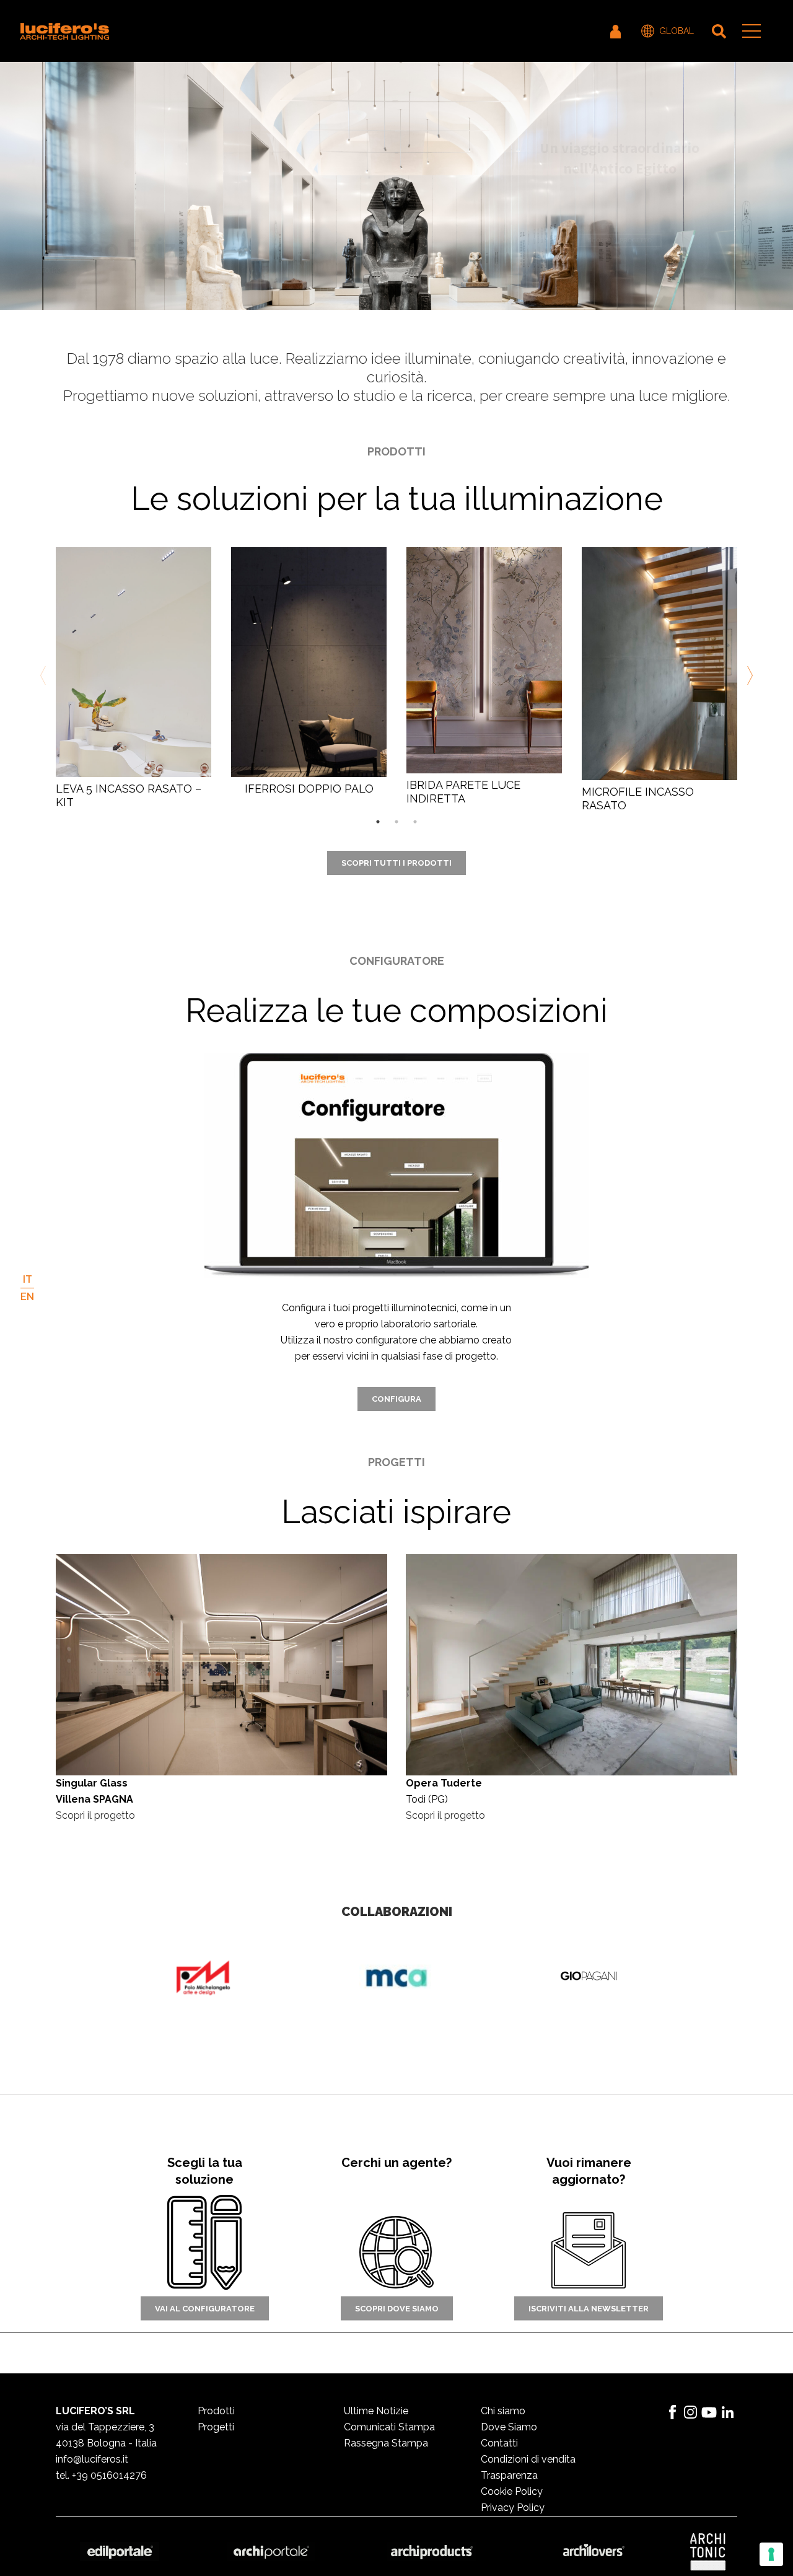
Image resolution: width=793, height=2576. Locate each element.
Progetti (216, 2427)
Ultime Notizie (376, 2411)
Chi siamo (503, 2411)
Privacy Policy (513, 2508)
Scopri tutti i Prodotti (396, 863)
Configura (396, 1399)
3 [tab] (415, 822)
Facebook (672, 2412)
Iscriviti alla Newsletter (589, 2308)
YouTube (709, 2412)
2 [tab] (396, 822)
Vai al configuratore (205, 2308)
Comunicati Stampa (389, 2427)
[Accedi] (616, 31)
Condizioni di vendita (528, 2459)
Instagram (691, 2412)
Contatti (499, 2443)
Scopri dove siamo (397, 2308)
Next (748, 675)
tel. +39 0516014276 (101, 2475)
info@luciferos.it (92, 2459)
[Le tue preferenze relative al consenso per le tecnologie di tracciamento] (771, 2554)
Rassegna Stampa (386, 2443)
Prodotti (216, 2411)
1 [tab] (378, 822)
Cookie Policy (512, 2491)
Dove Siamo (509, 2427)
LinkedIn (728, 2412)
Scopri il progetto (95, 1815)
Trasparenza (509, 2475)
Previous (45, 675)
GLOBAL (677, 31)
